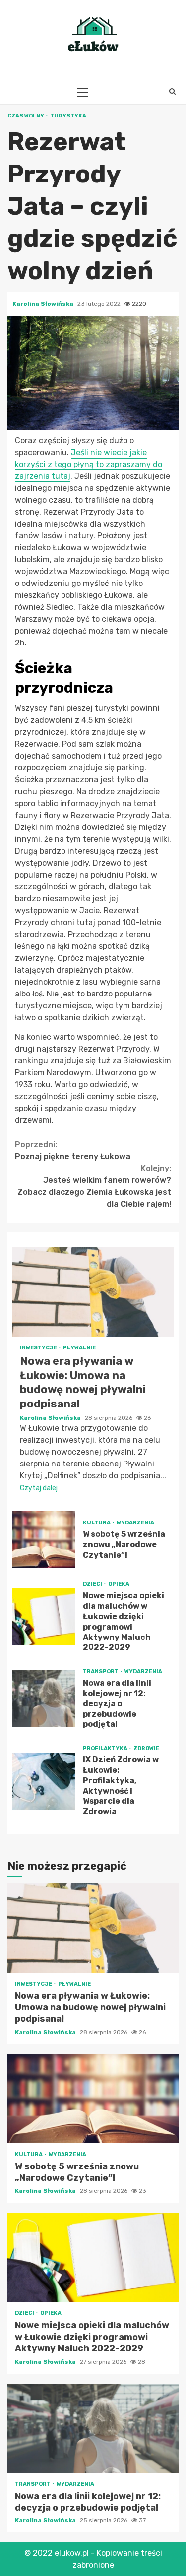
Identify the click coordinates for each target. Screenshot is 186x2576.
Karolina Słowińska (44, 304)
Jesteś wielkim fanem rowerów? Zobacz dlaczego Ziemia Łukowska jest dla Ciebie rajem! (94, 1186)
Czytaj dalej (39, 1488)
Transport (101, 1671)
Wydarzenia (135, 1523)
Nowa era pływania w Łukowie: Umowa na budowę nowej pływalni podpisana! (93, 1292)
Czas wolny (26, 116)
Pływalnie (79, 1348)
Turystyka (68, 116)
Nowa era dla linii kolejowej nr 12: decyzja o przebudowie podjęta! (44, 1699)
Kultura (97, 1523)
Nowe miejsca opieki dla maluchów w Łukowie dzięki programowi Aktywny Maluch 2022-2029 (44, 1617)
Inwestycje (39, 1348)
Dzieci (93, 1584)
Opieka (119, 1584)
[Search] (172, 92)
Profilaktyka (106, 1748)
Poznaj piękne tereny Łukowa (73, 1150)
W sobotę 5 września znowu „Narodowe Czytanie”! (44, 1540)
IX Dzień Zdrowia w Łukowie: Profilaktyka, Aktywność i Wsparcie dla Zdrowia (44, 1781)
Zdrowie (146, 1748)
